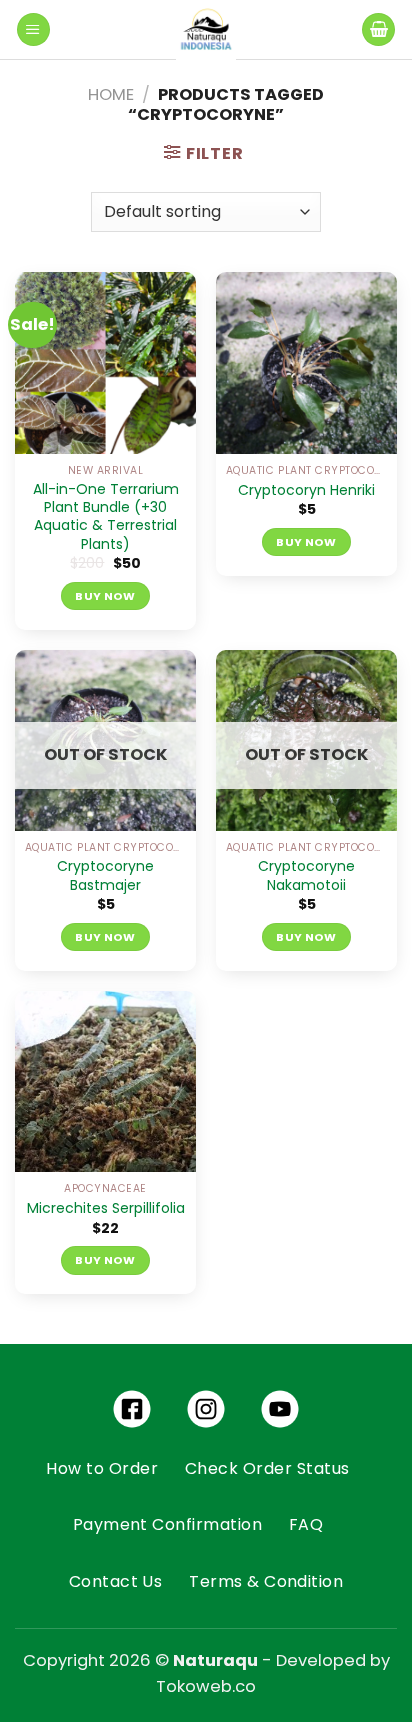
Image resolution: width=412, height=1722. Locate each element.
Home (111, 94)
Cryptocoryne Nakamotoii (306, 875)
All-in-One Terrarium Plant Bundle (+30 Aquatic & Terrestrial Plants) (106, 516)
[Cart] (378, 30)
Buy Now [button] (105, 596)
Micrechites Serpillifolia (106, 1208)
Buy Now (105, 937)
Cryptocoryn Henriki (306, 490)
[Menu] (33, 30)
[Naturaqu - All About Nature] (206, 30)
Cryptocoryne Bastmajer (105, 875)
